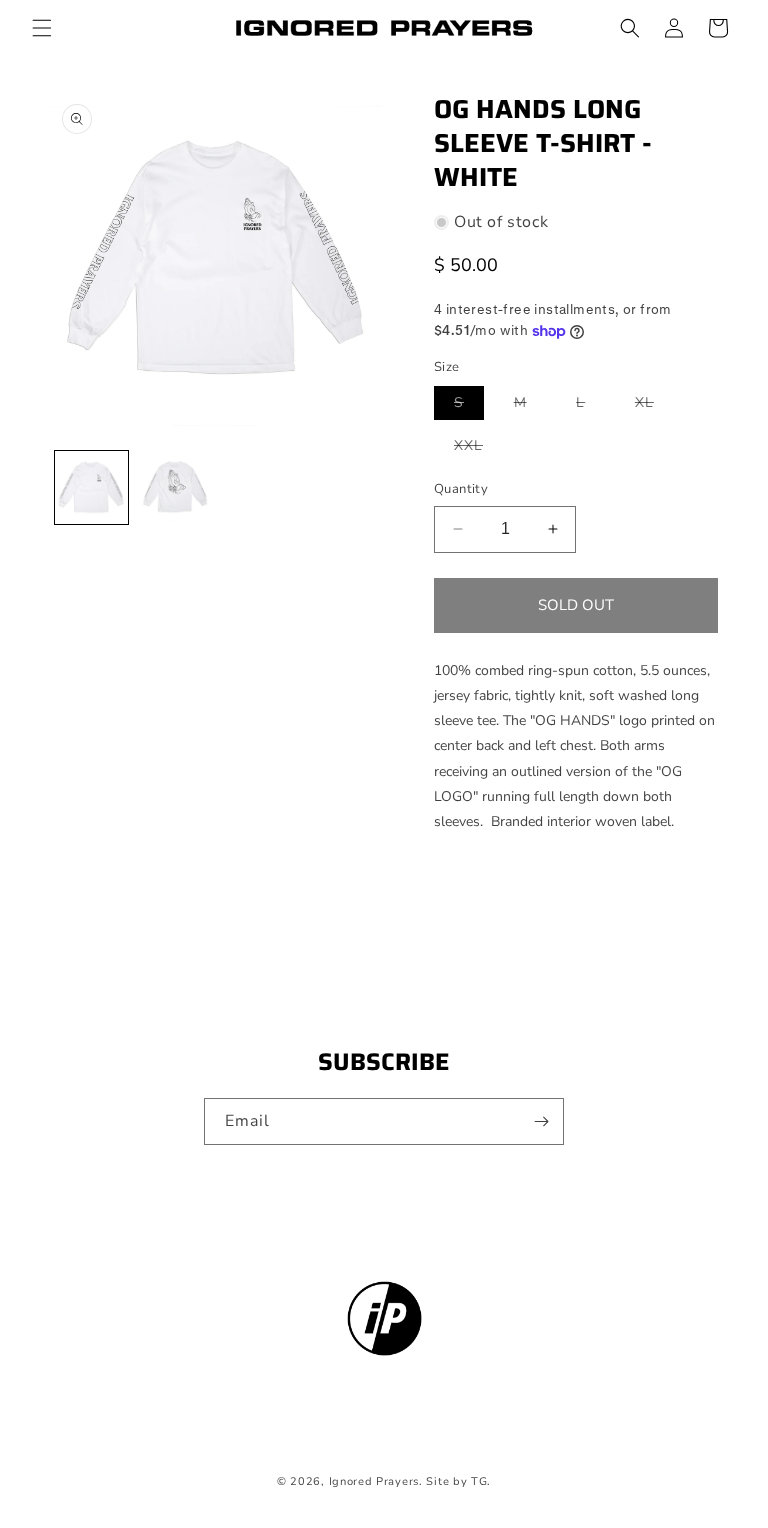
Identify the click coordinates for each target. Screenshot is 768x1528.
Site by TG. (458, 1481)
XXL (478, 449)
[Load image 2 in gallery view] (174, 487)
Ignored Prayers (374, 1481)
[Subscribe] (541, 1121)
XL (654, 406)
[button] (42, 28)
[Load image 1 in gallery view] (91, 487)
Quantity (461, 489)
